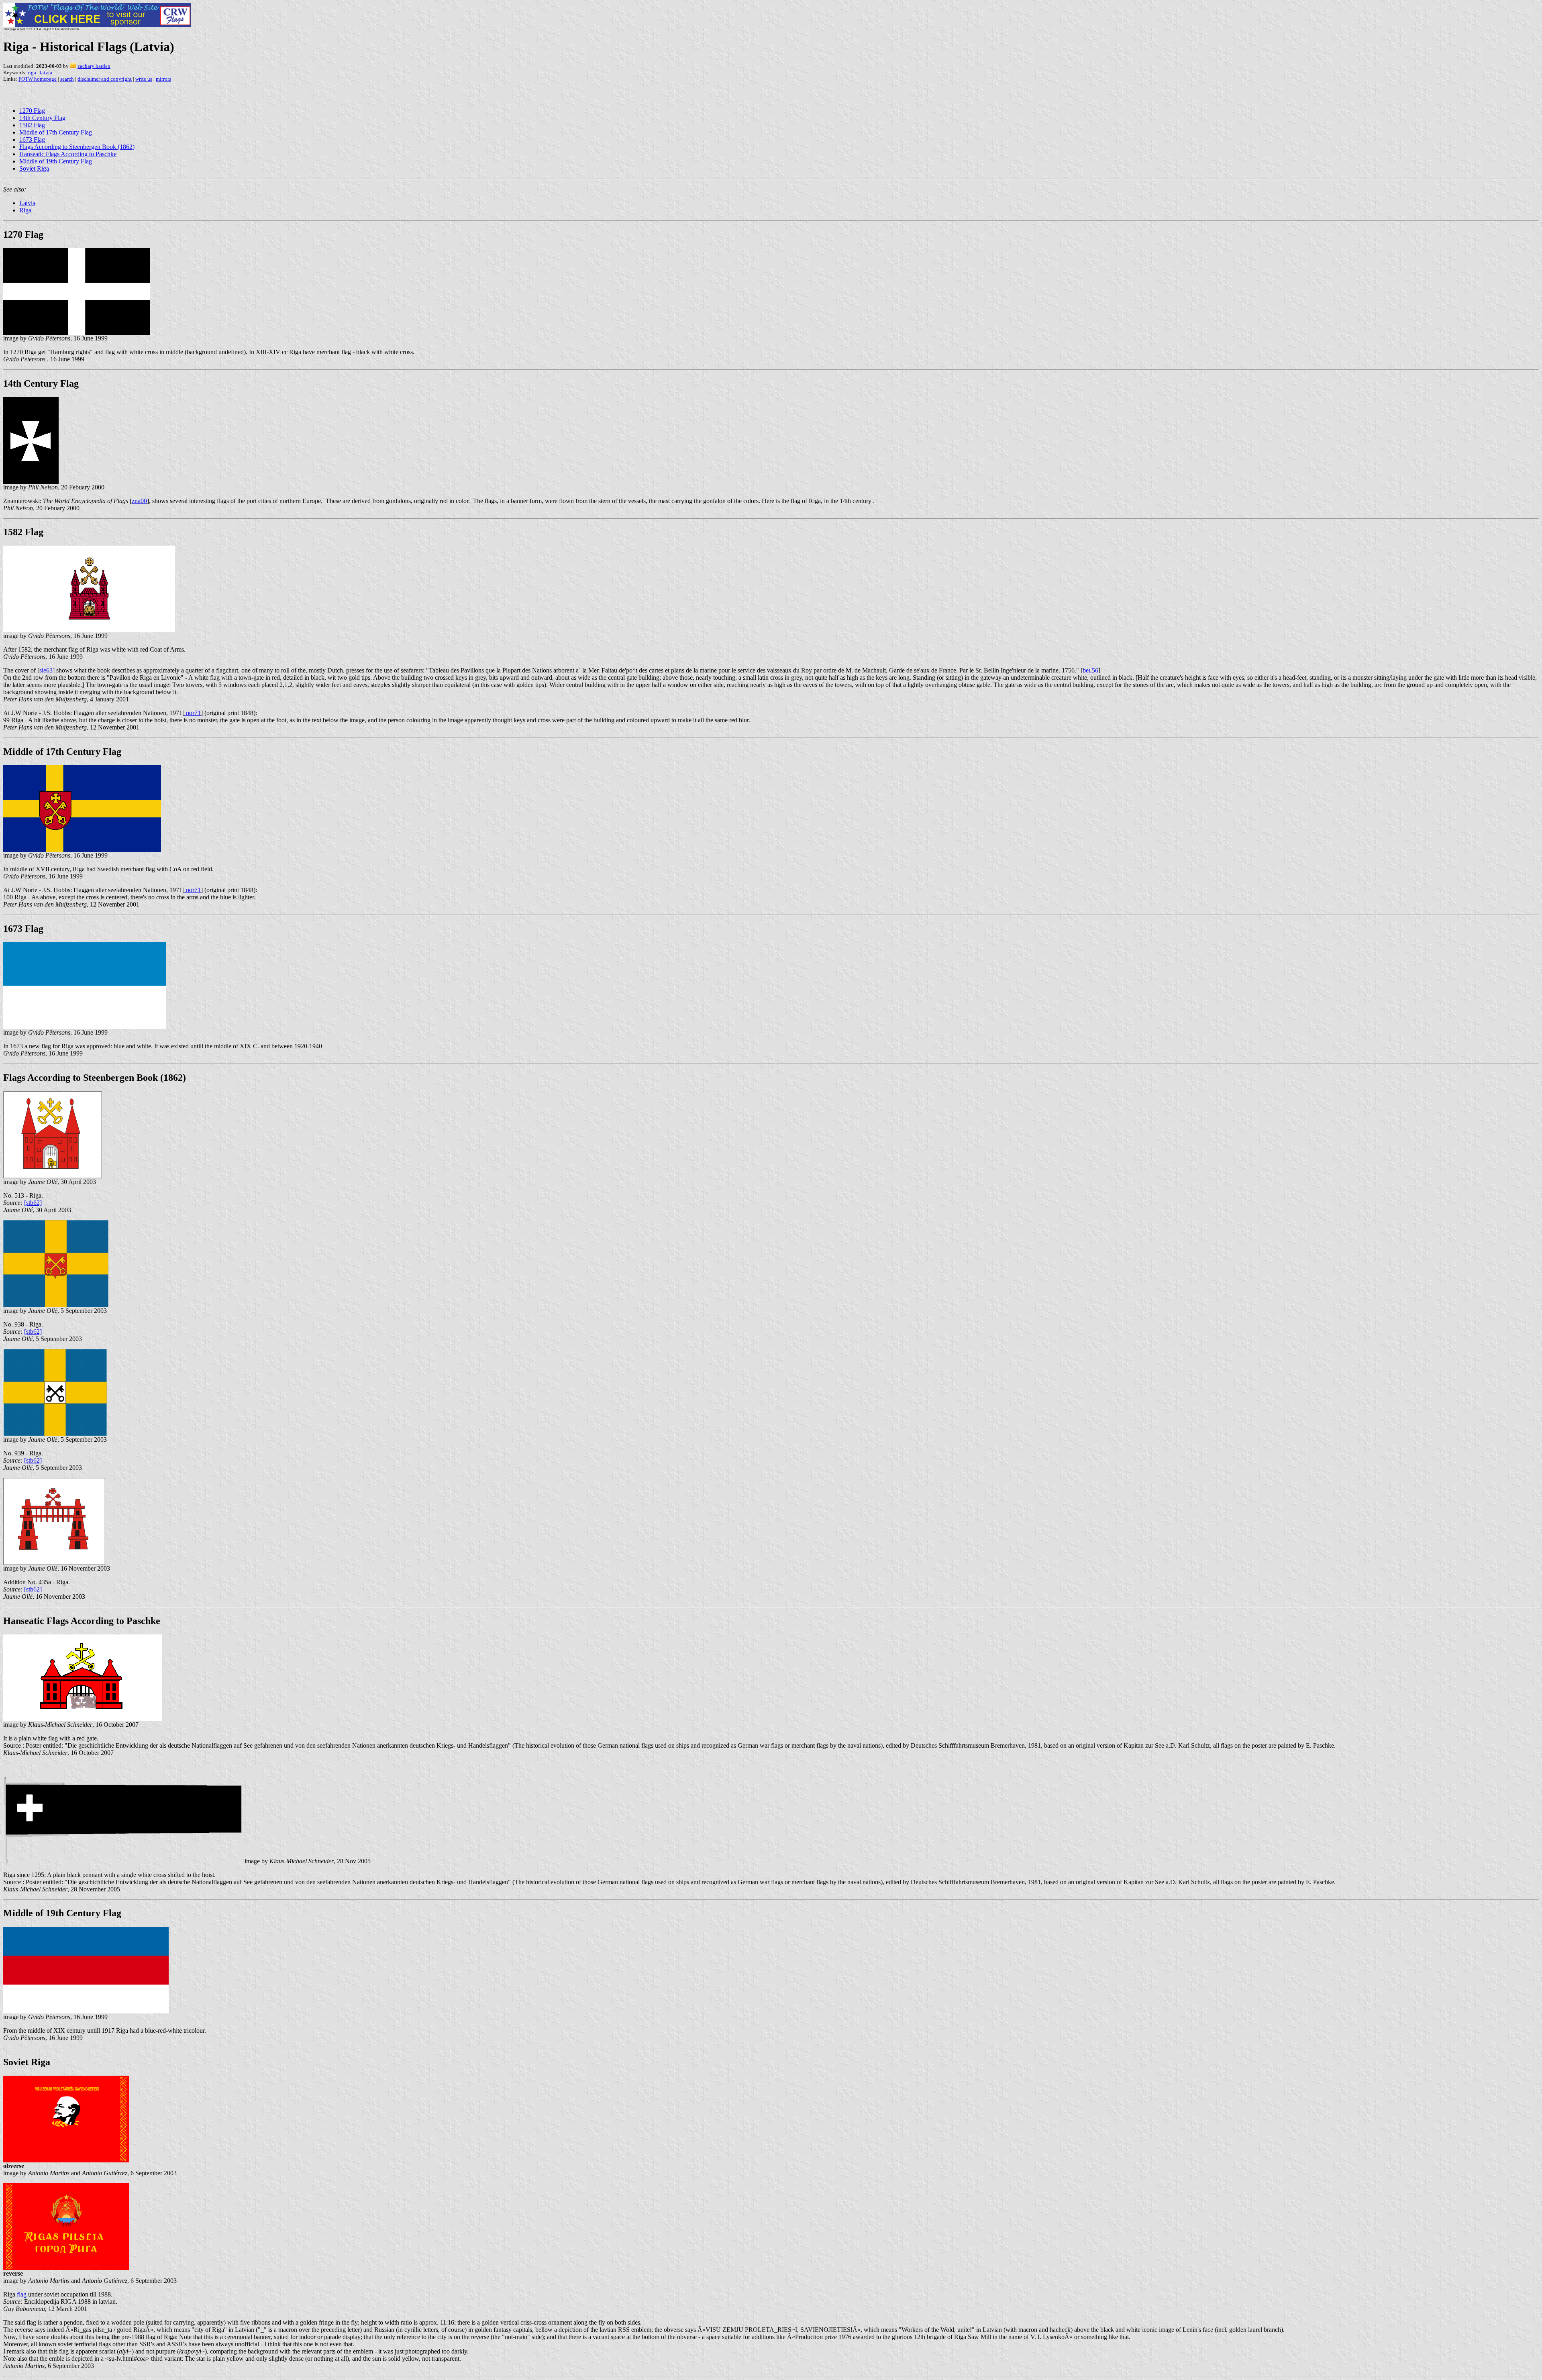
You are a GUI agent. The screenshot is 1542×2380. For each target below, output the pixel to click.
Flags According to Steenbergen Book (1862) (77, 147)
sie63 (46, 670)
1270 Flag (32, 111)
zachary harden (94, 66)
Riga (25, 210)
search (67, 79)
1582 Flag (32, 125)
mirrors (163, 79)
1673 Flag (32, 140)
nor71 (193, 713)
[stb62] (33, 1203)
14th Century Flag (42, 118)
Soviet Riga (34, 168)
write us (144, 79)
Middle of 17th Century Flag (56, 132)
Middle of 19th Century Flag (56, 161)
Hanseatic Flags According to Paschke (68, 154)
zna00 (139, 501)
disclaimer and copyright (105, 79)
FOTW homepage (38, 79)
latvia (46, 72)
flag (22, 2294)
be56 (1090, 670)
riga (32, 72)
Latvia (27, 203)
